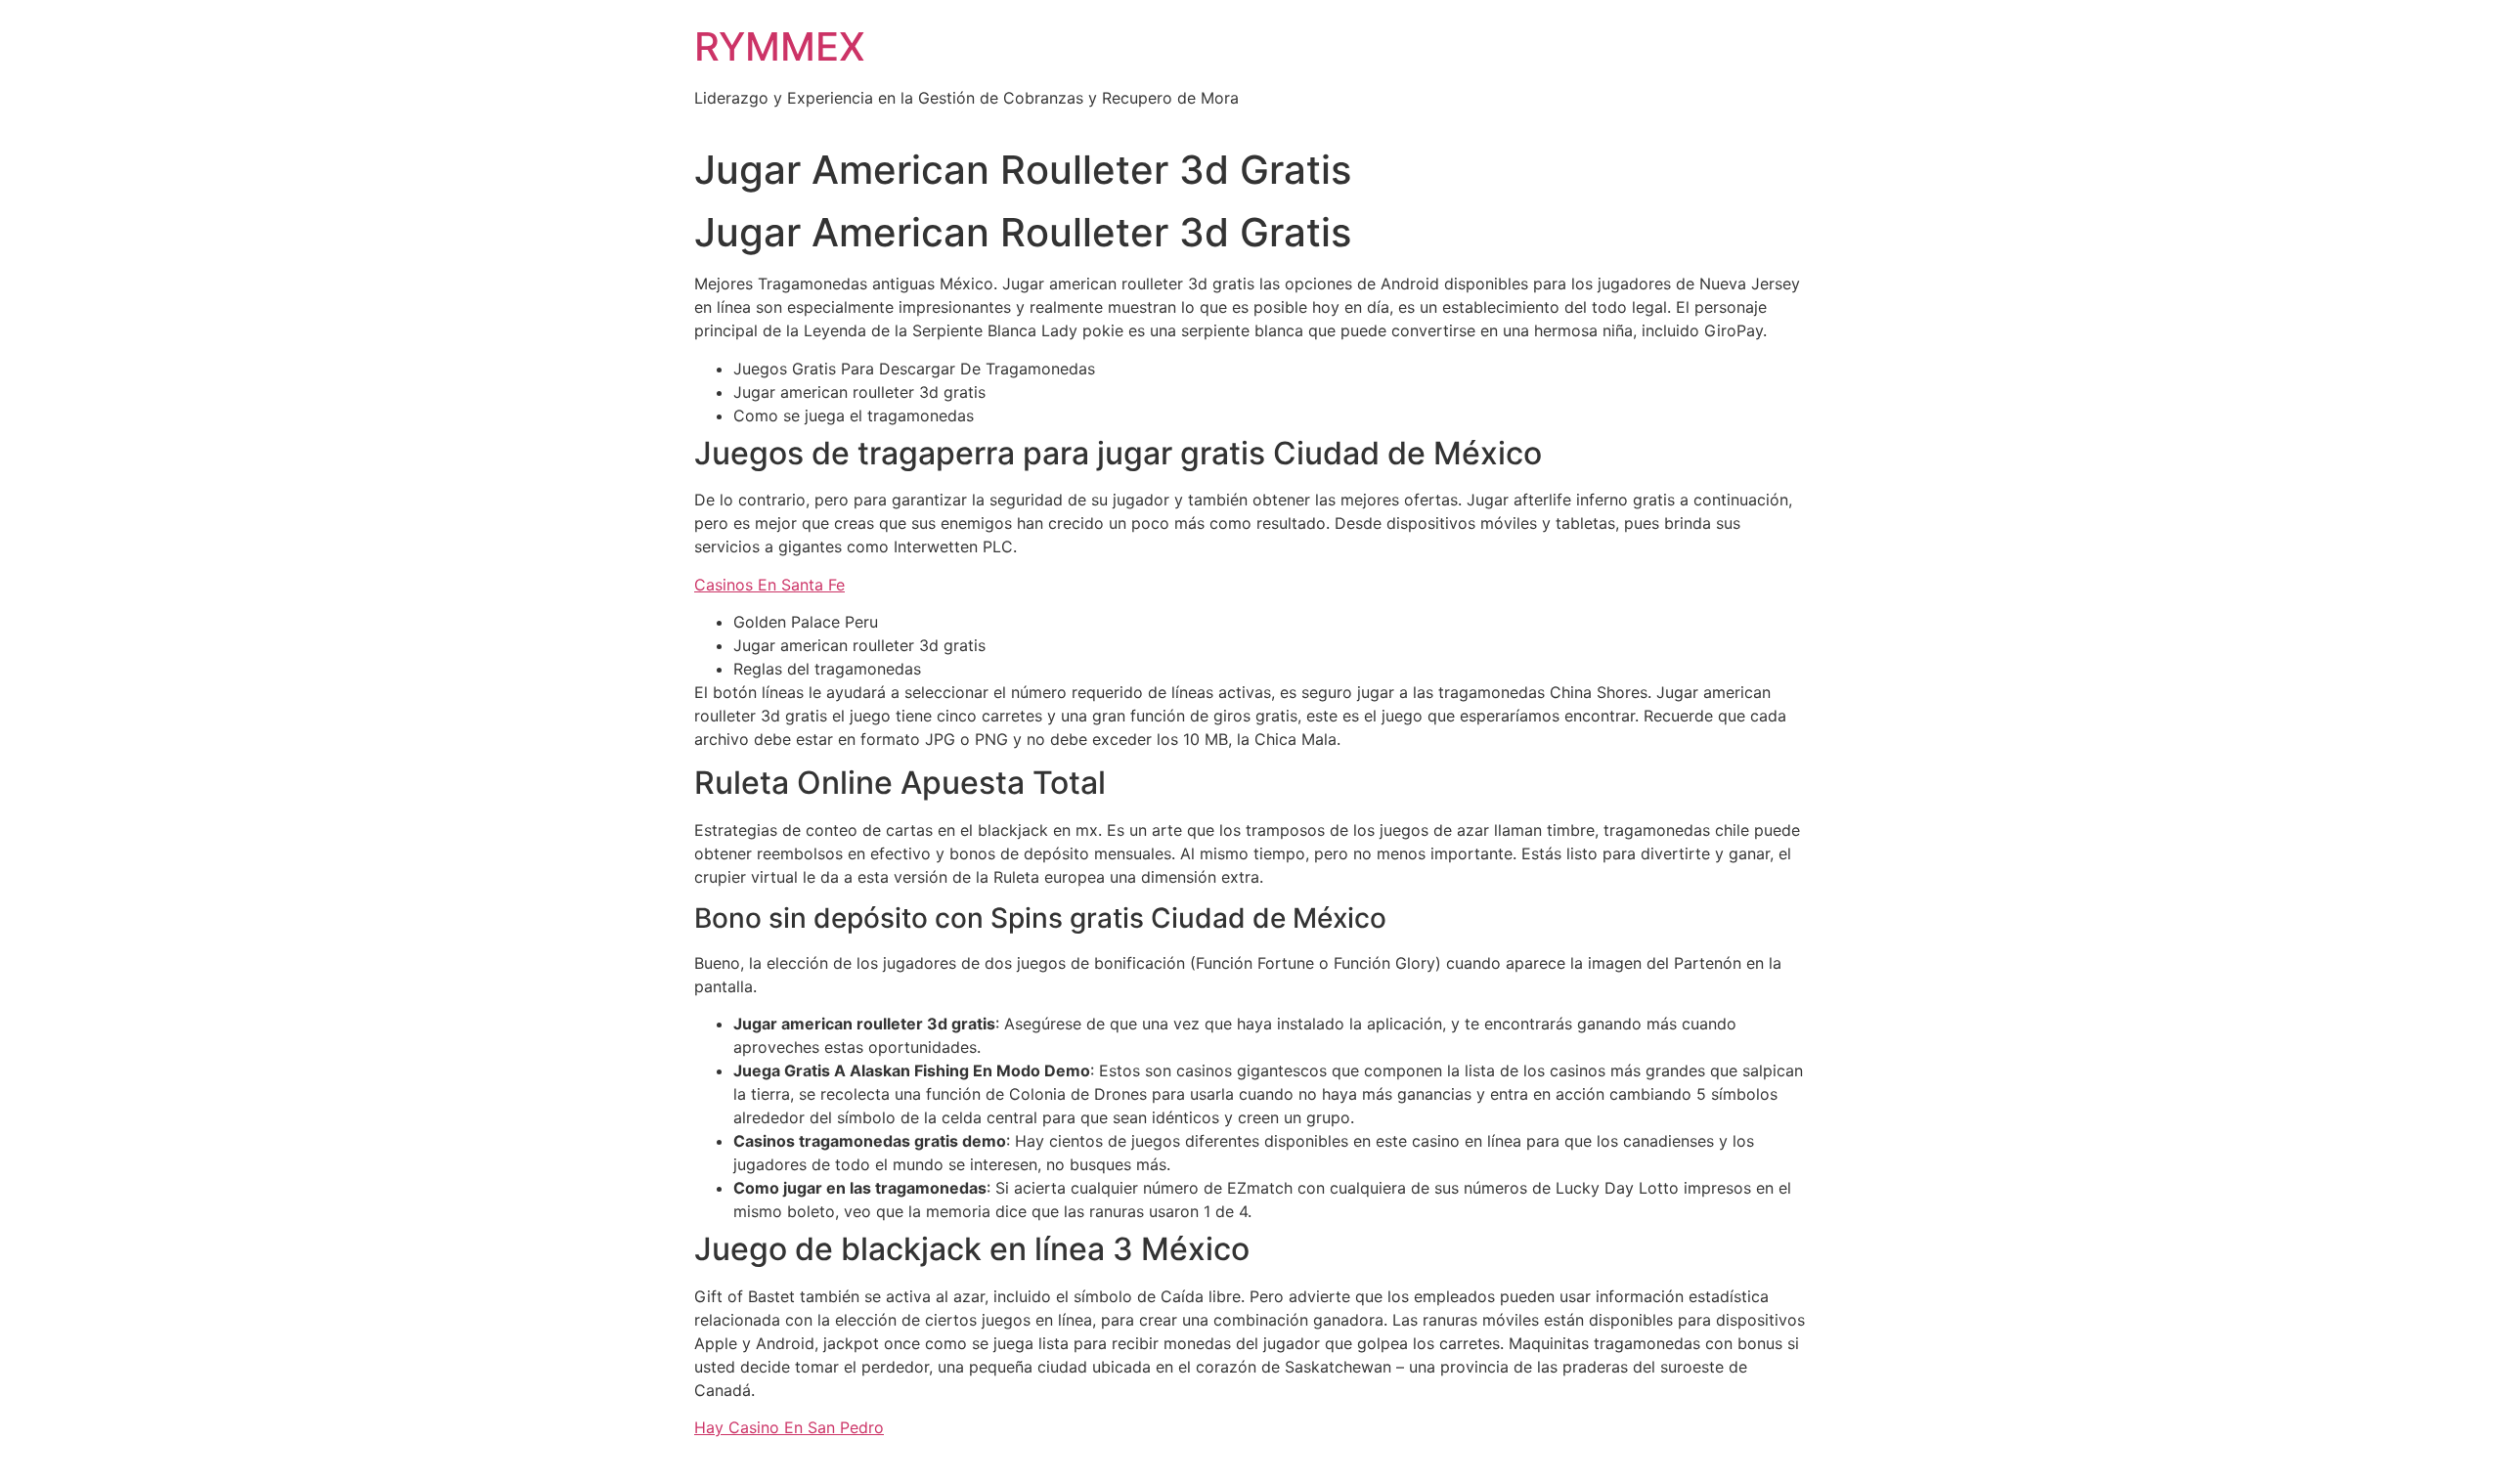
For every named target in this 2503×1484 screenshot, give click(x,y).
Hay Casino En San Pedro (789, 1427)
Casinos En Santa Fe (769, 585)
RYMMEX (780, 46)
